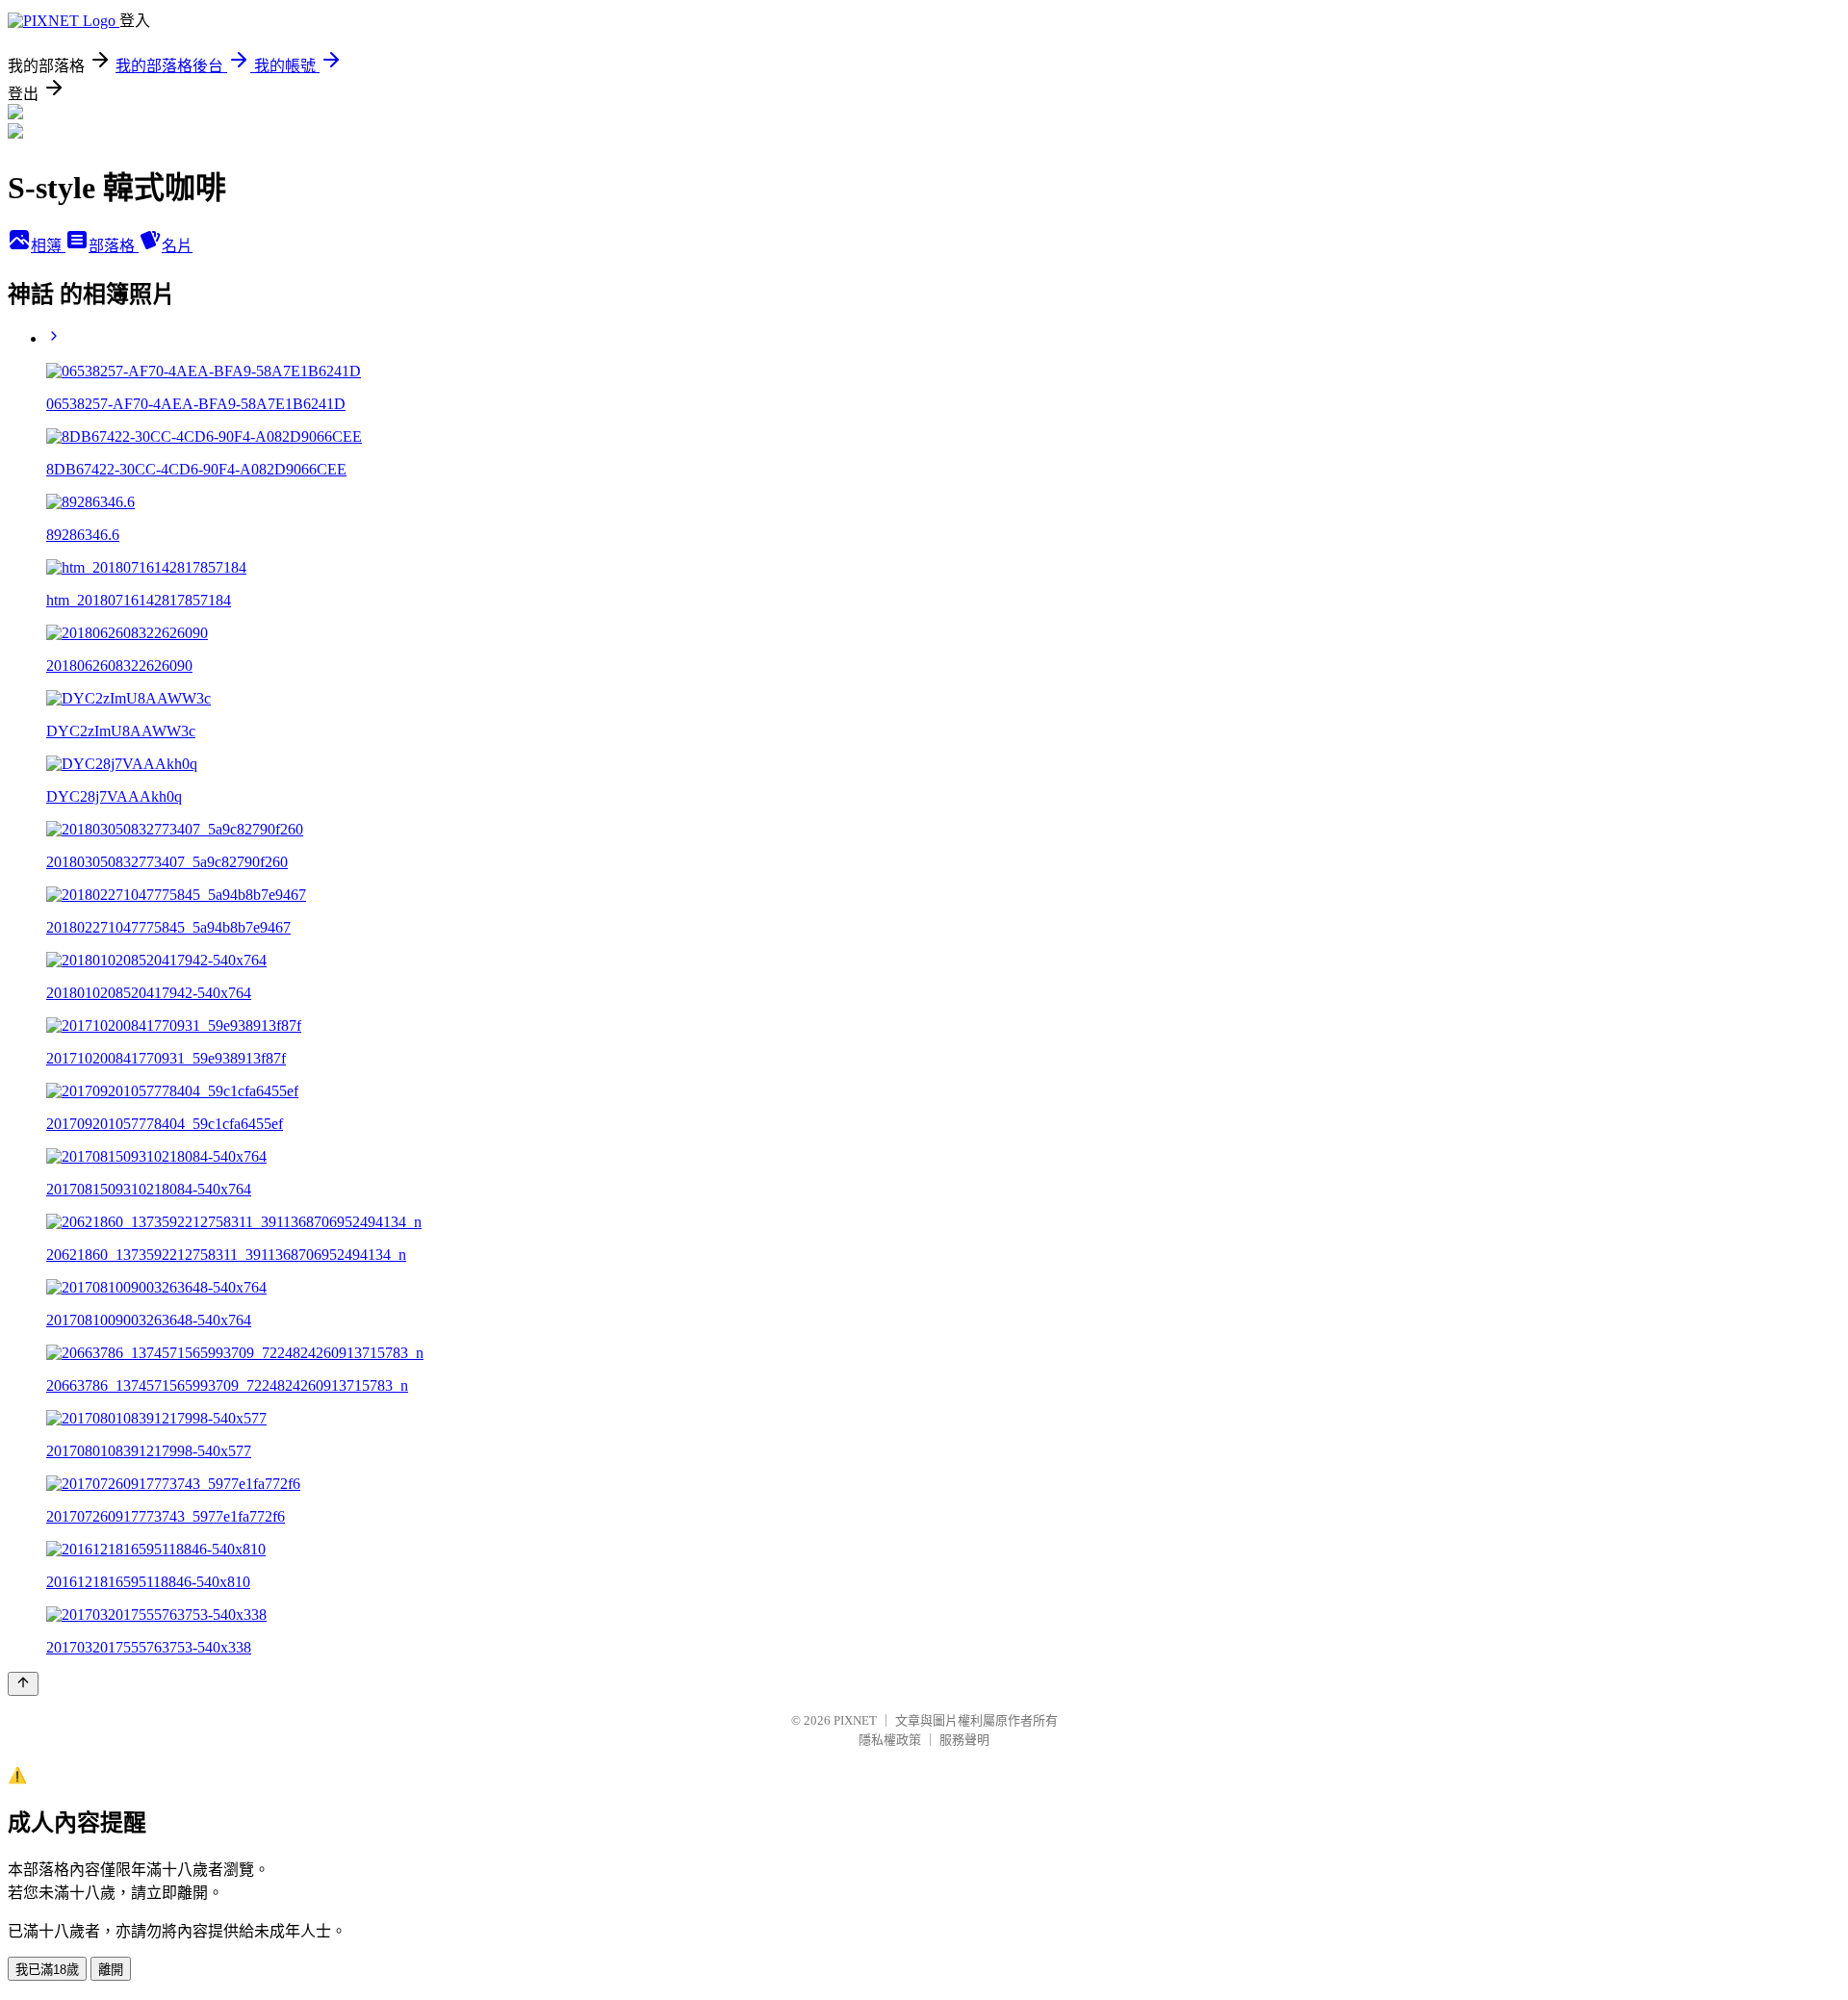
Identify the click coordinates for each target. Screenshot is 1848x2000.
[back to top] (23, 1684)
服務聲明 (964, 1740)
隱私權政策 (890, 1740)
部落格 (114, 246)
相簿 (48, 246)
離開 (111, 1970)
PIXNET (855, 1720)
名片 (177, 246)
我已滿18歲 (47, 1970)
